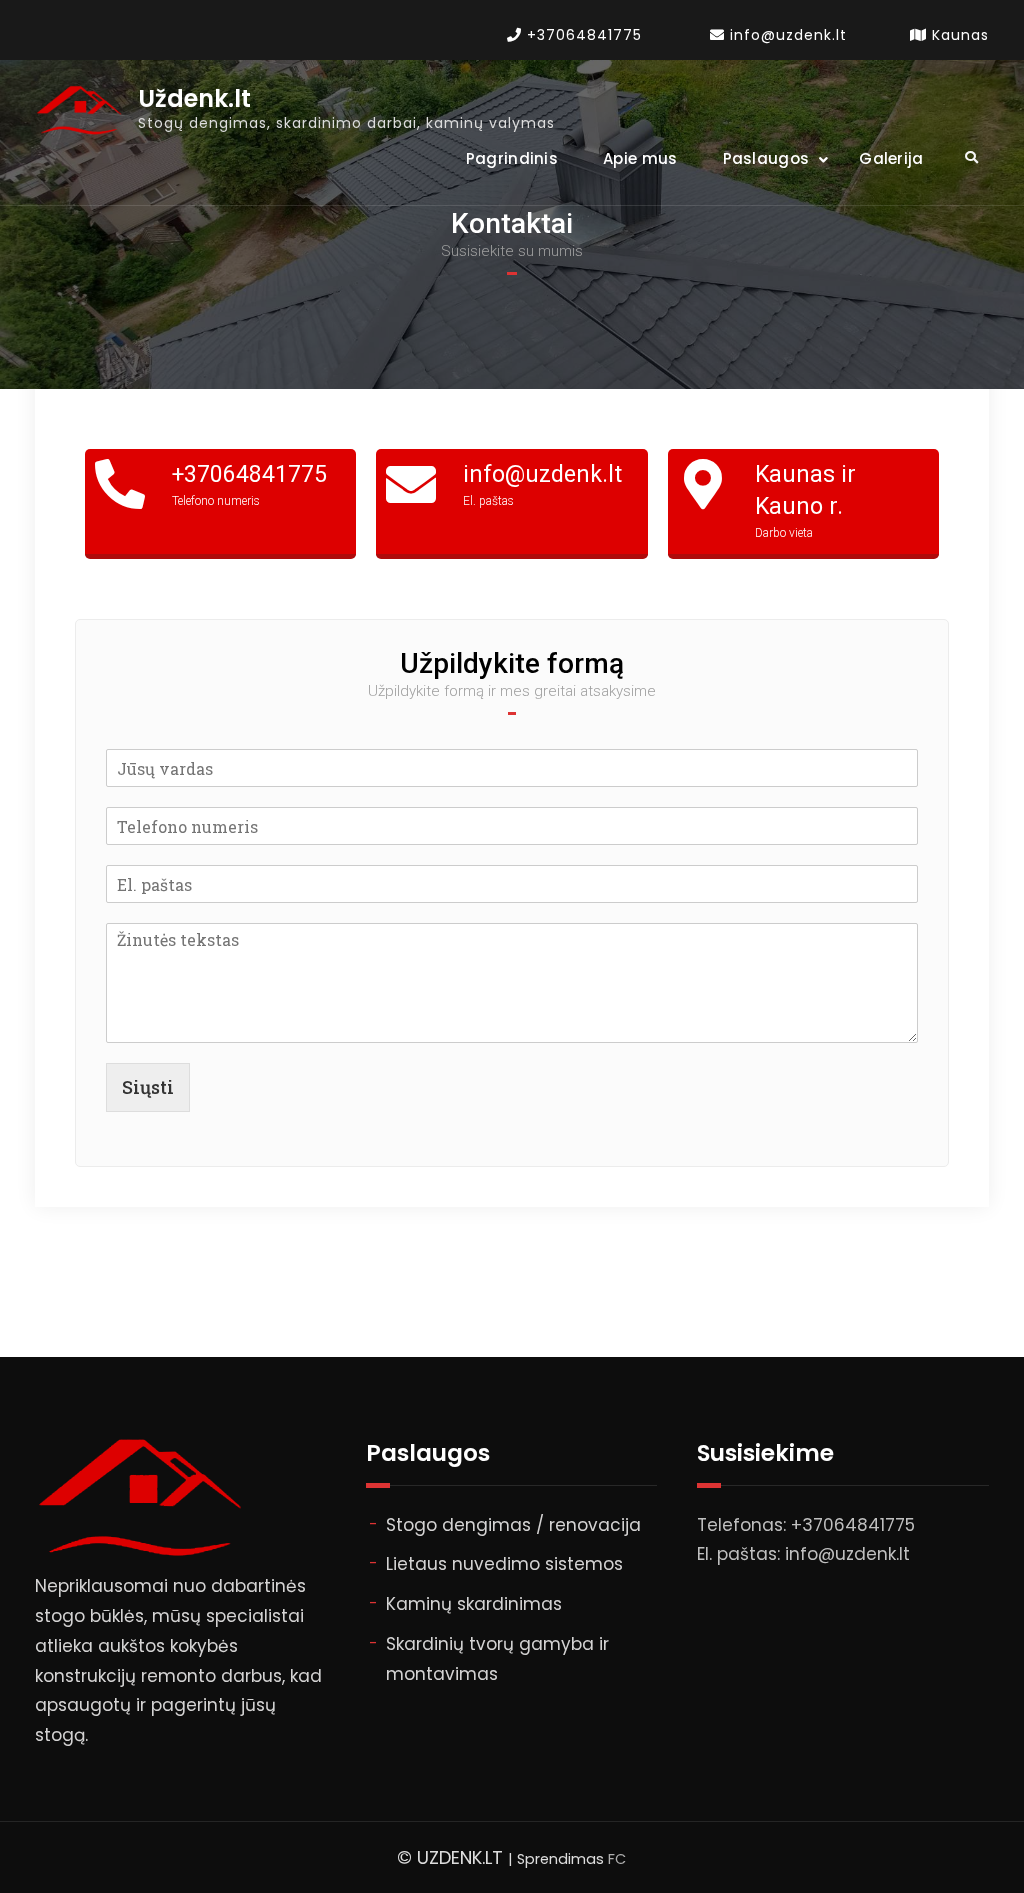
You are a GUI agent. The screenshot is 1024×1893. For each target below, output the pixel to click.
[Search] (971, 157)
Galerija (891, 158)
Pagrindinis (512, 158)
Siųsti (148, 1087)
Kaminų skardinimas (474, 1604)
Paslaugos (766, 158)
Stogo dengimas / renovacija (513, 1525)
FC (617, 1859)
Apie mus (640, 158)
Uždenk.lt (194, 99)
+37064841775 (584, 35)
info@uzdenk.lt (788, 35)
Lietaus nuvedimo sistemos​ (504, 1564)
